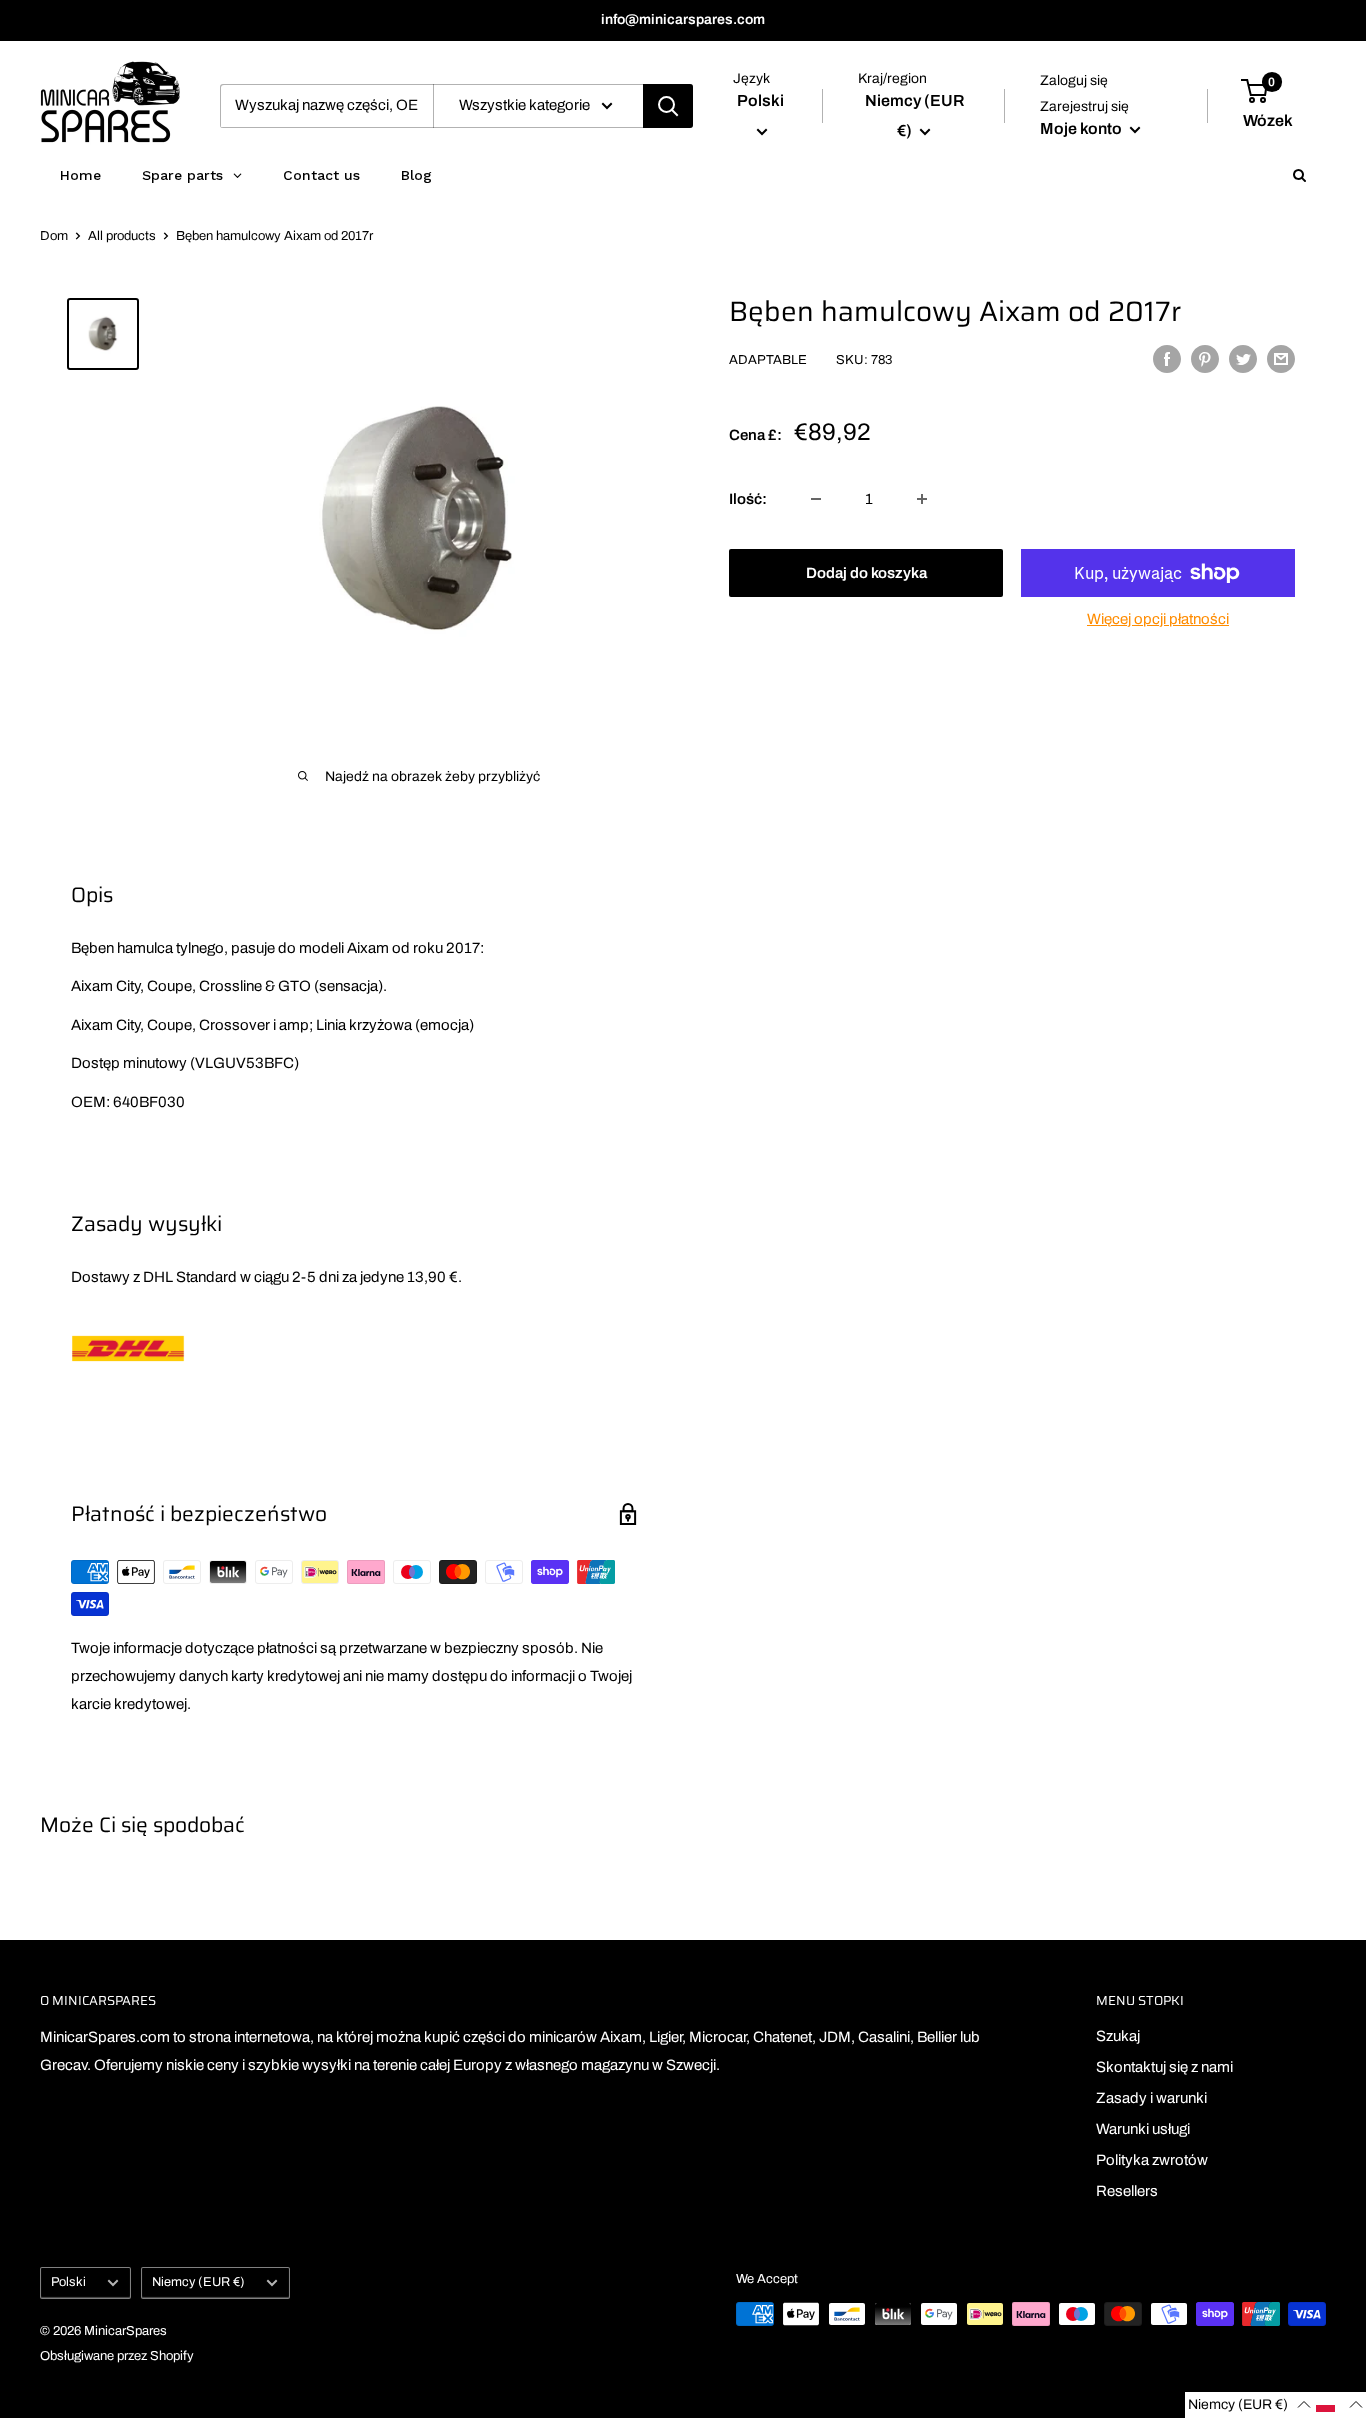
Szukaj (1118, 2036)
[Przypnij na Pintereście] (1205, 358)
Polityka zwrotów (1152, 2160)
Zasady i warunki (1151, 2098)
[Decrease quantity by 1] (816, 499)
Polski (68, 2282)
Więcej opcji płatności (1158, 619)
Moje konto (1082, 128)
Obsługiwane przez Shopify (117, 2356)
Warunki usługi (1143, 2129)
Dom (54, 236)
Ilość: (748, 499)
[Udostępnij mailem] (1281, 358)
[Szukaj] (668, 106)
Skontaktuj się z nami (1164, 2067)
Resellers (1127, 2191)
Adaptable (768, 361)
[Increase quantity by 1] (922, 499)
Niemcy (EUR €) (198, 2282)
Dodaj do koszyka (866, 573)
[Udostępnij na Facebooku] (1167, 358)
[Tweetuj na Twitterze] (1243, 358)
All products (122, 236)
